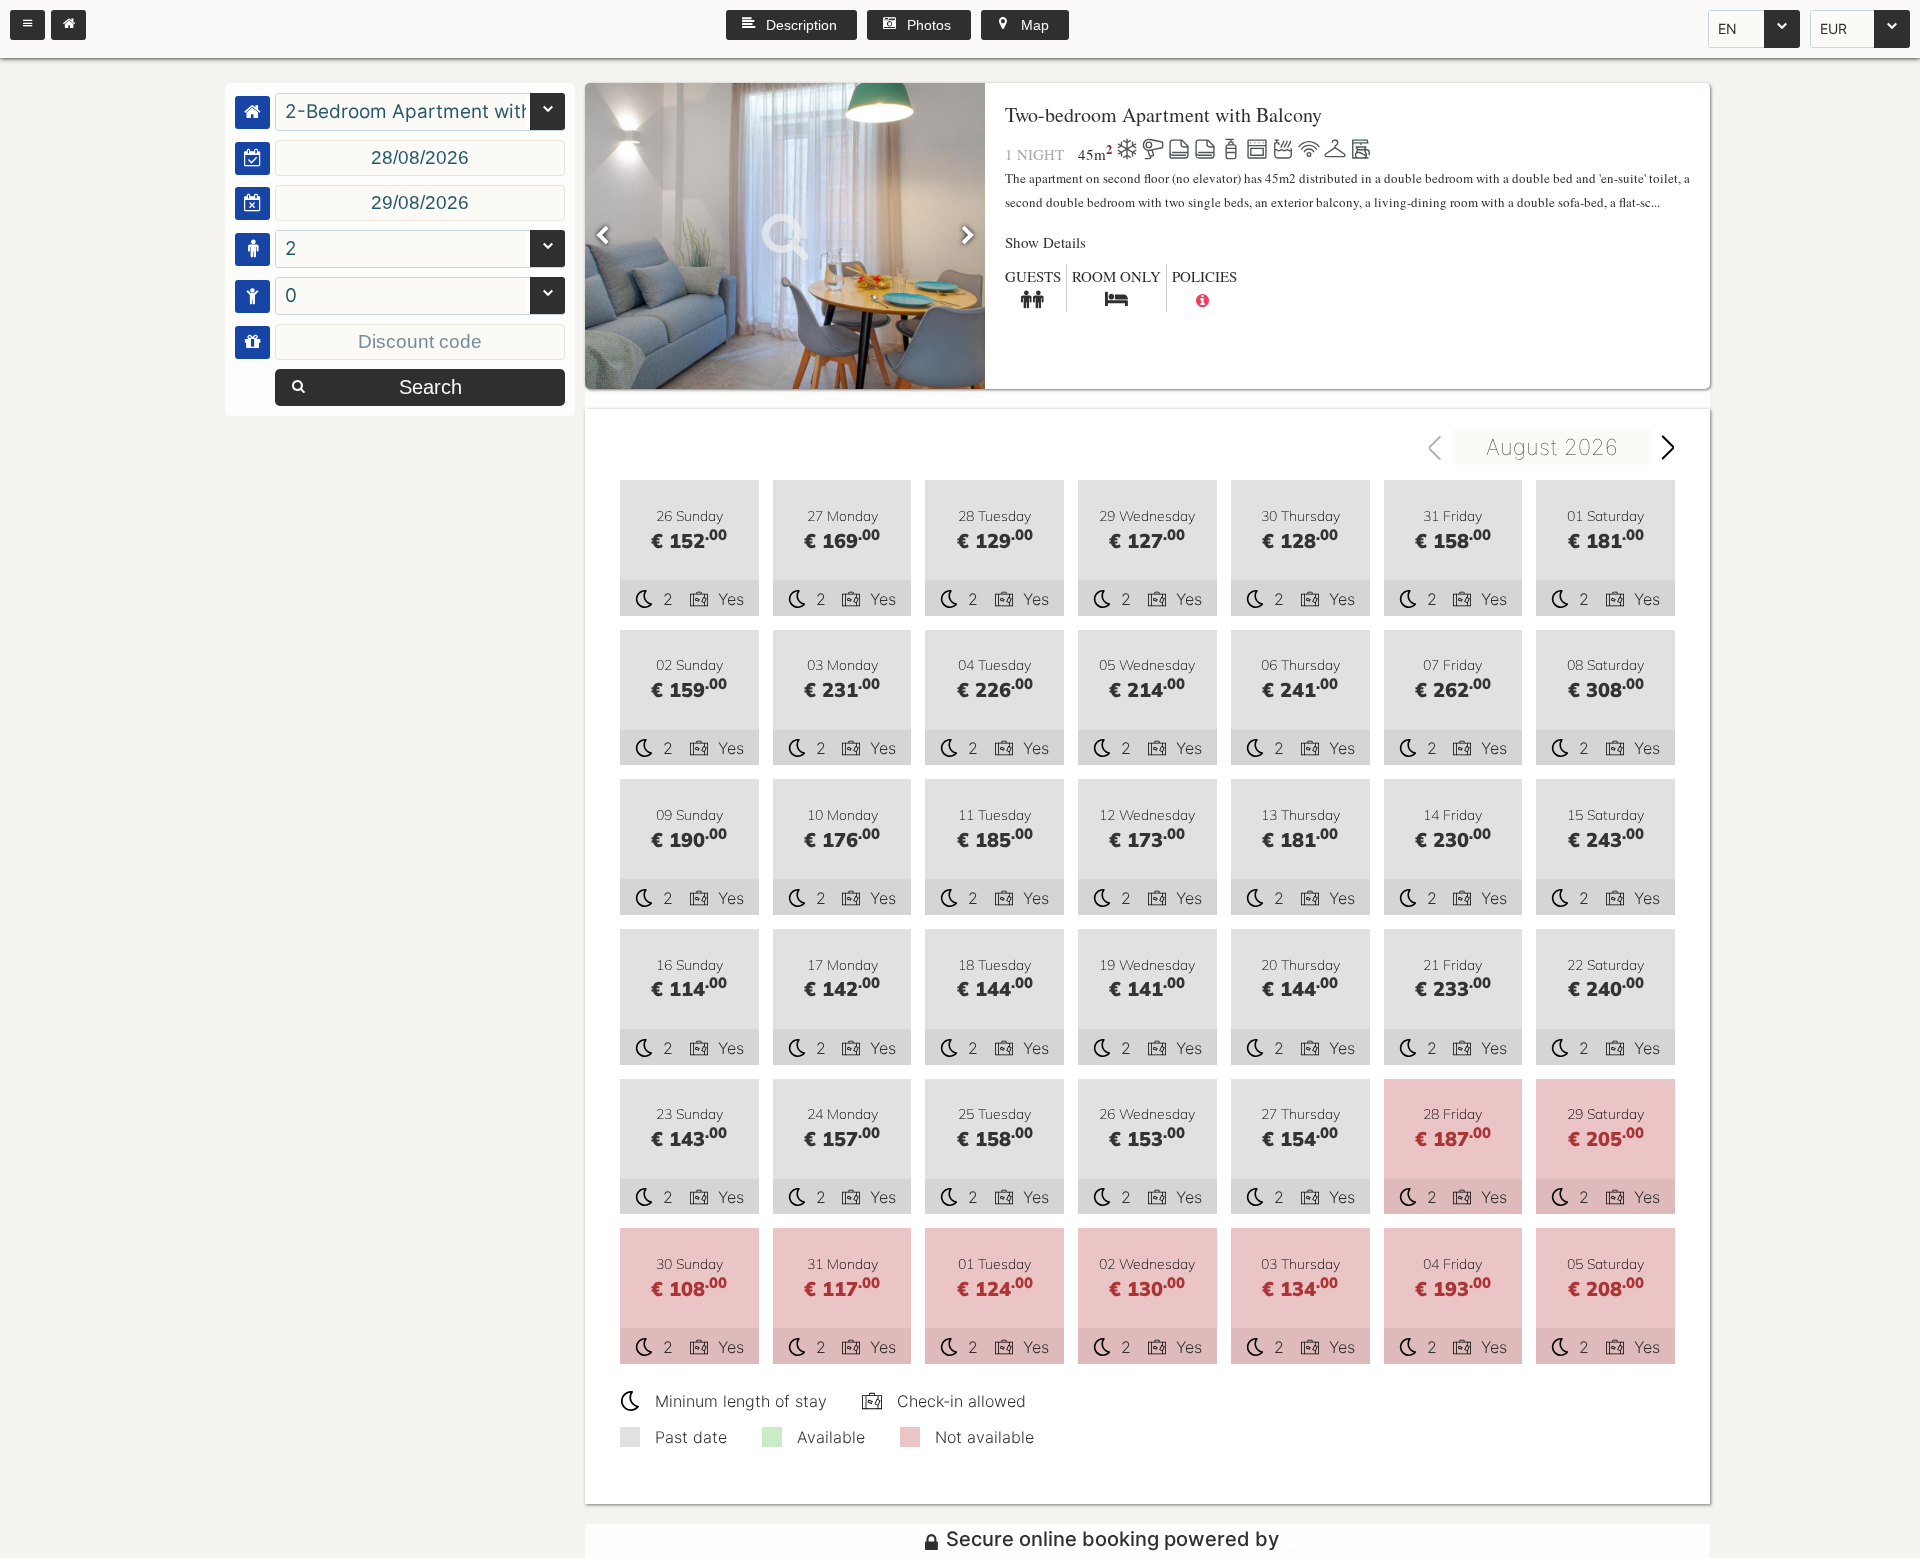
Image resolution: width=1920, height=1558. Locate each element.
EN (1727, 28)
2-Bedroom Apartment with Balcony (405, 111)
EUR (1833, 28)
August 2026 (1552, 447)
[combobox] (1754, 29)
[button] (27, 25)
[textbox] (420, 158)
